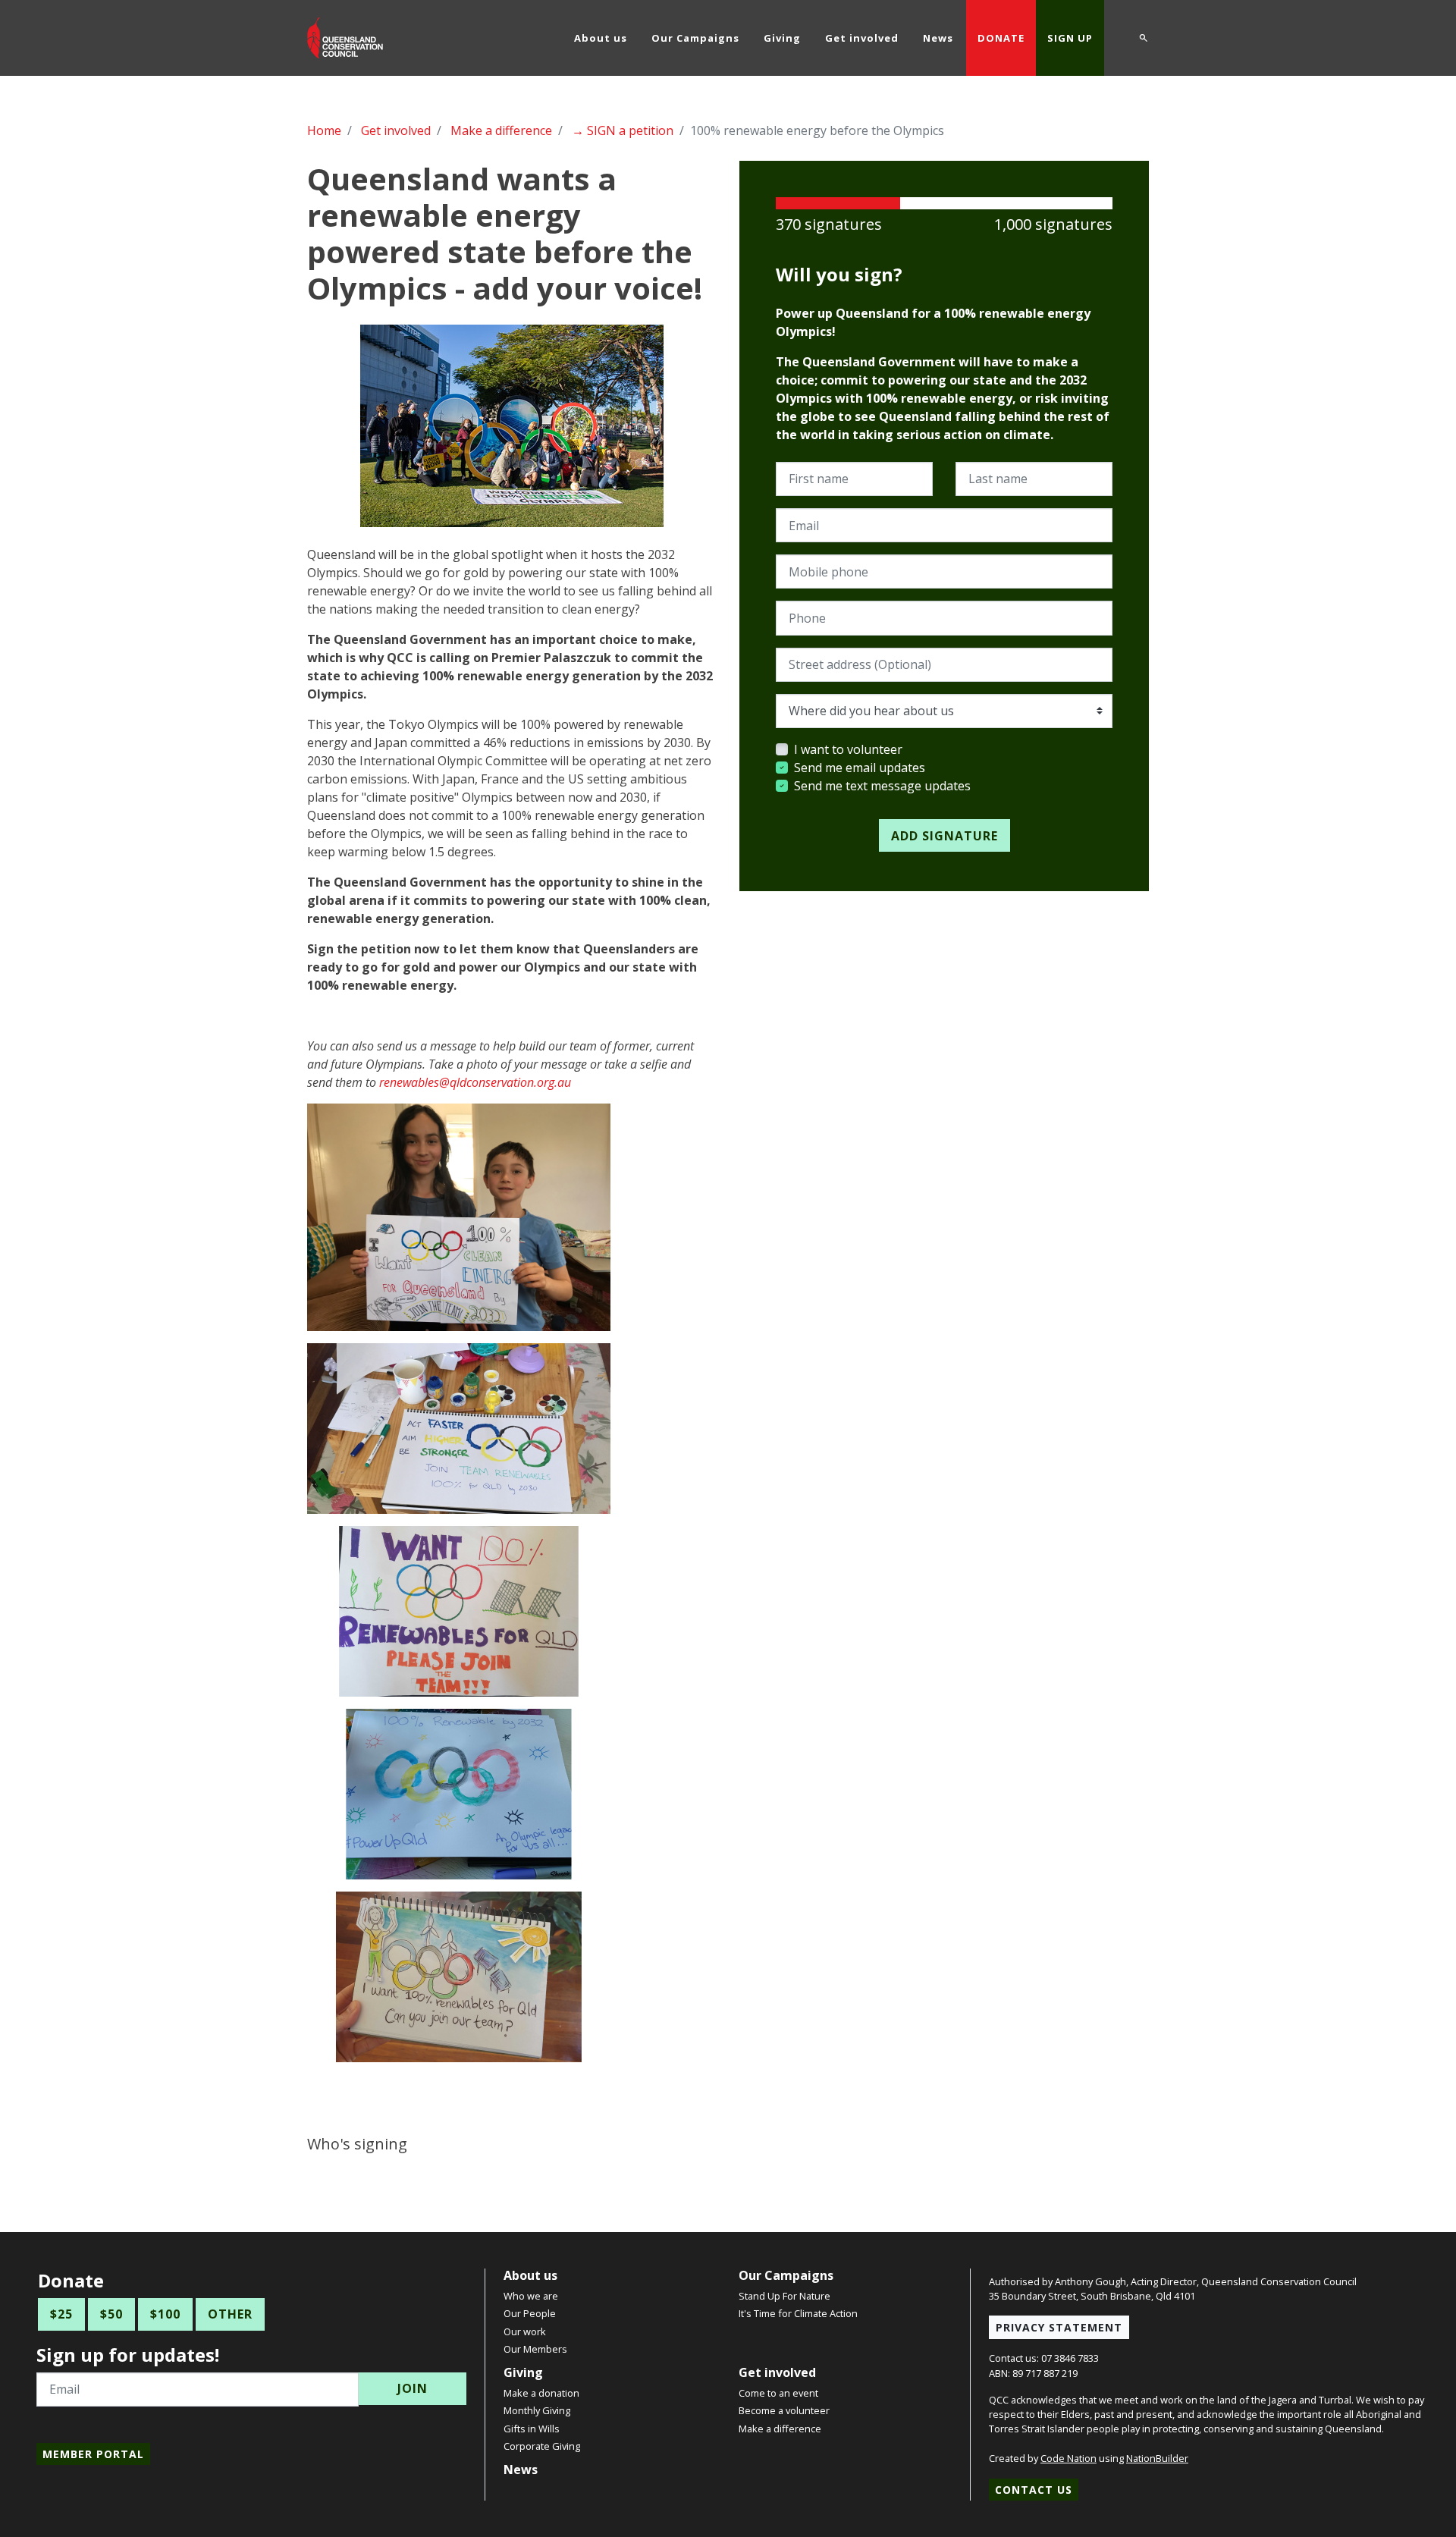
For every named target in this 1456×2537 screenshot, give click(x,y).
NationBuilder (1157, 2458)
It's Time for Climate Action (798, 2313)
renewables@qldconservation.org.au (475, 1082)
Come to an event (778, 2393)
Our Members (535, 2349)
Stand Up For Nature (784, 2296)
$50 (111, 2314)
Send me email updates (860, 768)
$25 (61, 2314)
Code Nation (1068, 2458)
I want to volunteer (848, 749)
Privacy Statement (1059, 2327)
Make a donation (541, 2393)
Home (324, 130)
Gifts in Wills (532, 2429)
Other (230, 2314)
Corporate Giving (542, 2446)
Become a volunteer (784, 2410)
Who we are (531, 2296)
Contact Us (1034, 2490)
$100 (165, 2314)
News (521, 2469)
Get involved (396, 130)
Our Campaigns (786, 2275)
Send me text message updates (882, 786)
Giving (523, 2372)
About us (530, 2275)
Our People (530, 2313)
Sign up (1070, 38)
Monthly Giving (537, 2410)
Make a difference (501, 130)
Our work (525, 2331)
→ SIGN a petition (623, 130)
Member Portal (93, 2454)
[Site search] (1144, 36)
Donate (1001, 38)
